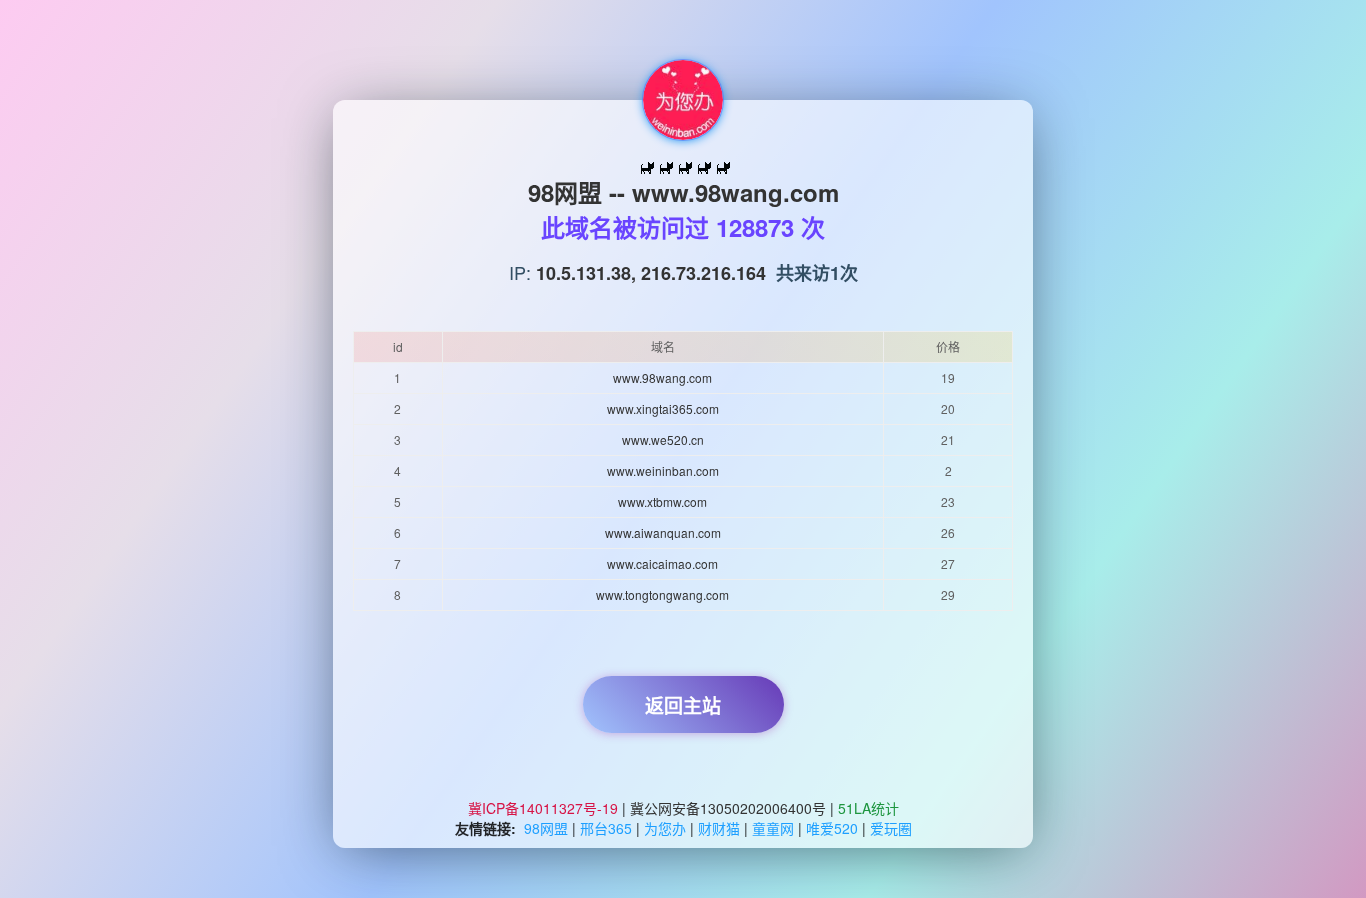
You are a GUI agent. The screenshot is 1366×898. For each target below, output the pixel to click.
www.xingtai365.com (663, 408)
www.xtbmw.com (662, 501)
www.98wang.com (662, 377)
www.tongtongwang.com (662, 594)
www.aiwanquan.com (663, 532)
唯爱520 (832, 828)
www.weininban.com (663, 470)
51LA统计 (868, 808)
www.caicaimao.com (662, 563)
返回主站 (683, 706)
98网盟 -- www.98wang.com (683, 192)
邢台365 (606, 828)
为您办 (665, 828)
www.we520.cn (663, 439)
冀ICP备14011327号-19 (545, 808)
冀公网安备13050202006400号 (728, 808)
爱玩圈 (891, 828)
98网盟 (546, 828)
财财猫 (719, 828)
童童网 (773, 828)
